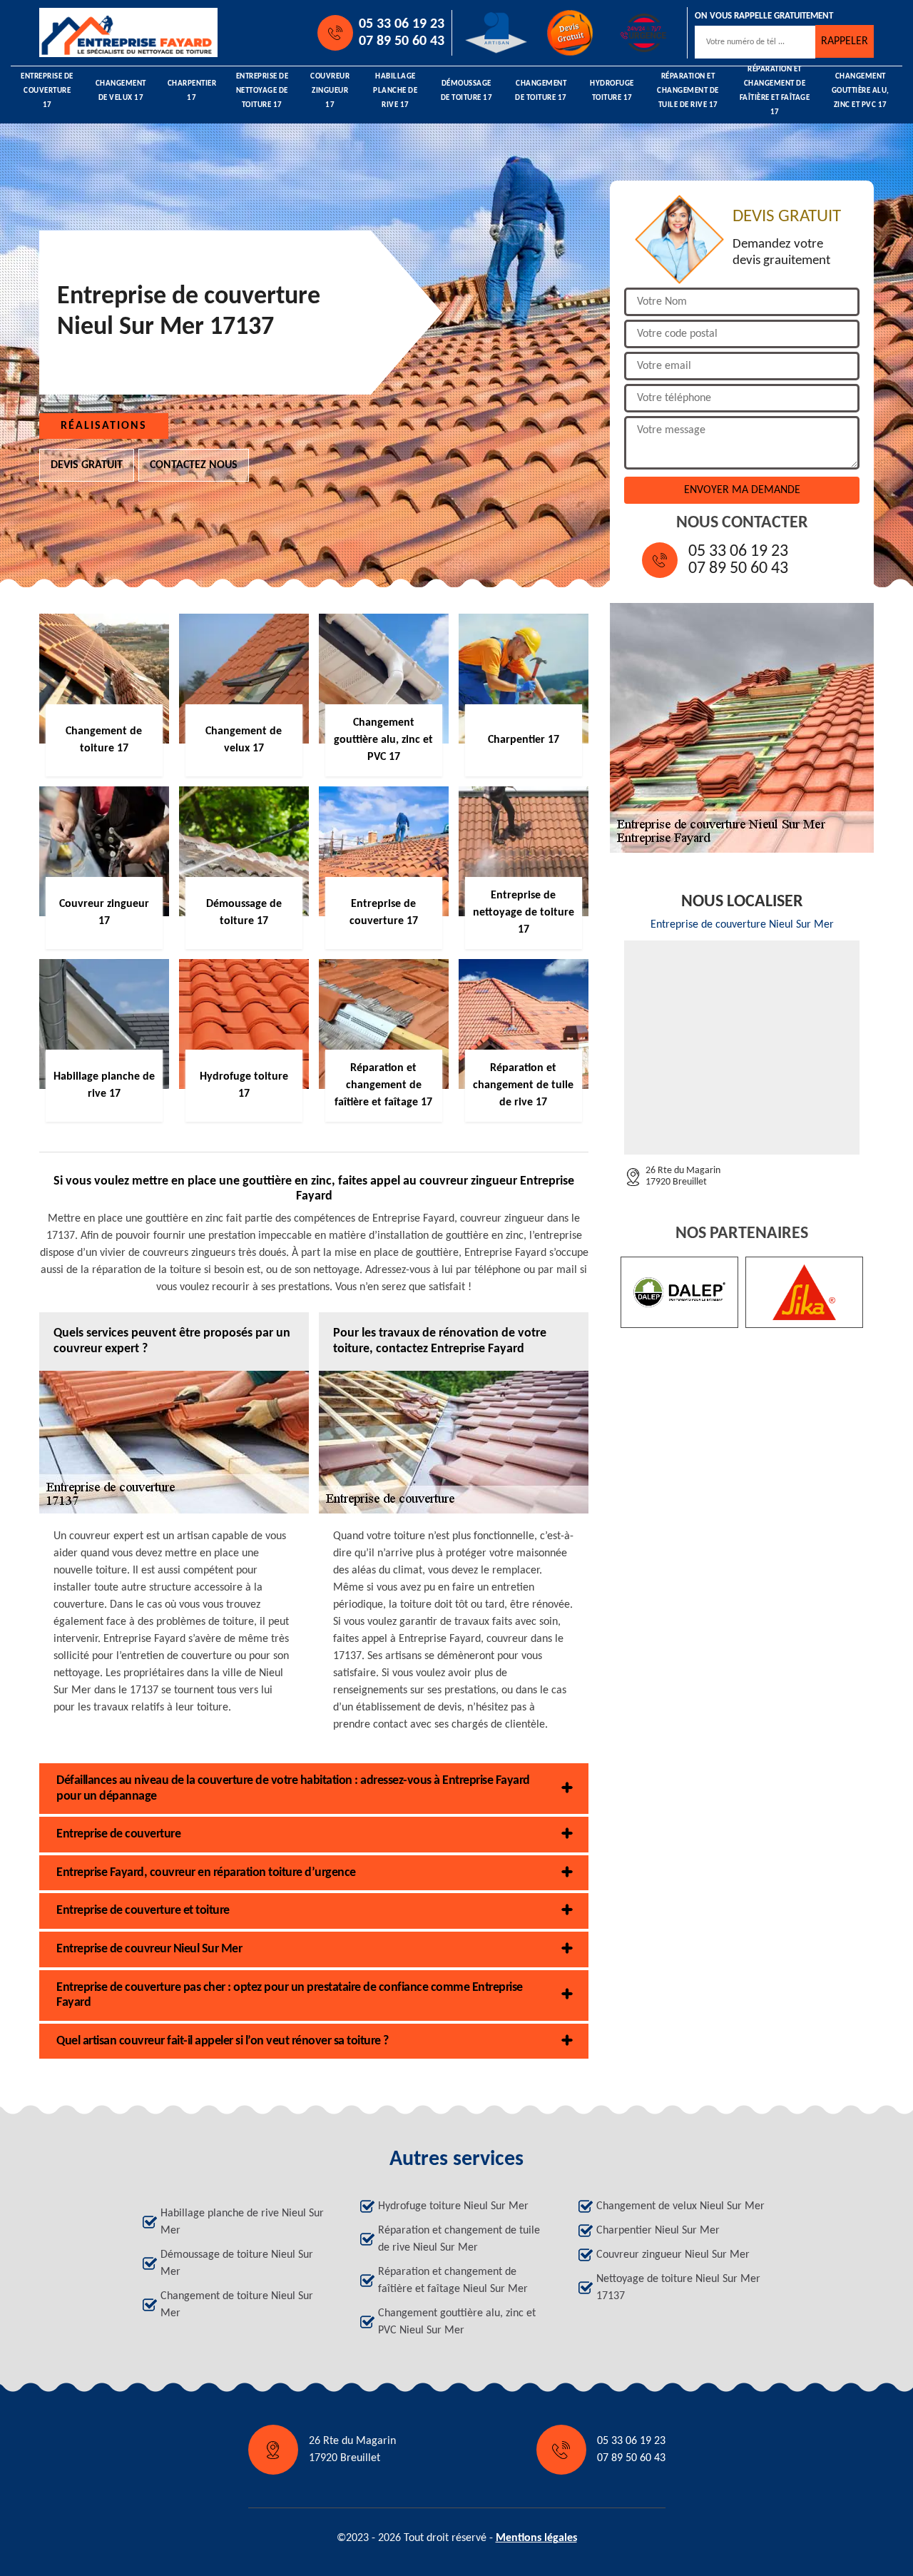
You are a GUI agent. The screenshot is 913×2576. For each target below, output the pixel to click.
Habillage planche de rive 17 (395, 91)
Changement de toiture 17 (541, 91)
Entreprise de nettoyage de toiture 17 (262, 91)
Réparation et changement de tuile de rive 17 (688, 91)
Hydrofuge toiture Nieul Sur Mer (453, 2206)
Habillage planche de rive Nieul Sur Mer (242, 2222)
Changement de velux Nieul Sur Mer (680, 2206)
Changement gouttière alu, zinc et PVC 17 (861, 91)
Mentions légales (536, 2538)
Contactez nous (194, 465)
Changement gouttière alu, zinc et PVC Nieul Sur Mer (457, 2322)
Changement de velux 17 (121, 91)
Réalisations (104, 426)
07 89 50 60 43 (402, 41)
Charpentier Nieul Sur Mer (658, 2231)
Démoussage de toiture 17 (467, 91)
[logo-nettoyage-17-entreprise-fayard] (104, 32)
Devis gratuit (87, 465)
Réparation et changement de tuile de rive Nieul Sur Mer (459, 2239)
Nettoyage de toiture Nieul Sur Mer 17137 (678, 2288)
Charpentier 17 (192, 91)
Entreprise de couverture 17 (47, 91)
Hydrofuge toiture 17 (612, 91)
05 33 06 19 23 (402, 24)
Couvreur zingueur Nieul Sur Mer (673, 2255)
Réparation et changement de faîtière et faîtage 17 (775, 91)
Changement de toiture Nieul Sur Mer (237, 2305)
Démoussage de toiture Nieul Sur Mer (237, 2263)
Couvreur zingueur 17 (330, 91)
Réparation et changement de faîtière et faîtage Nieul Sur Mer (453, 2281)
